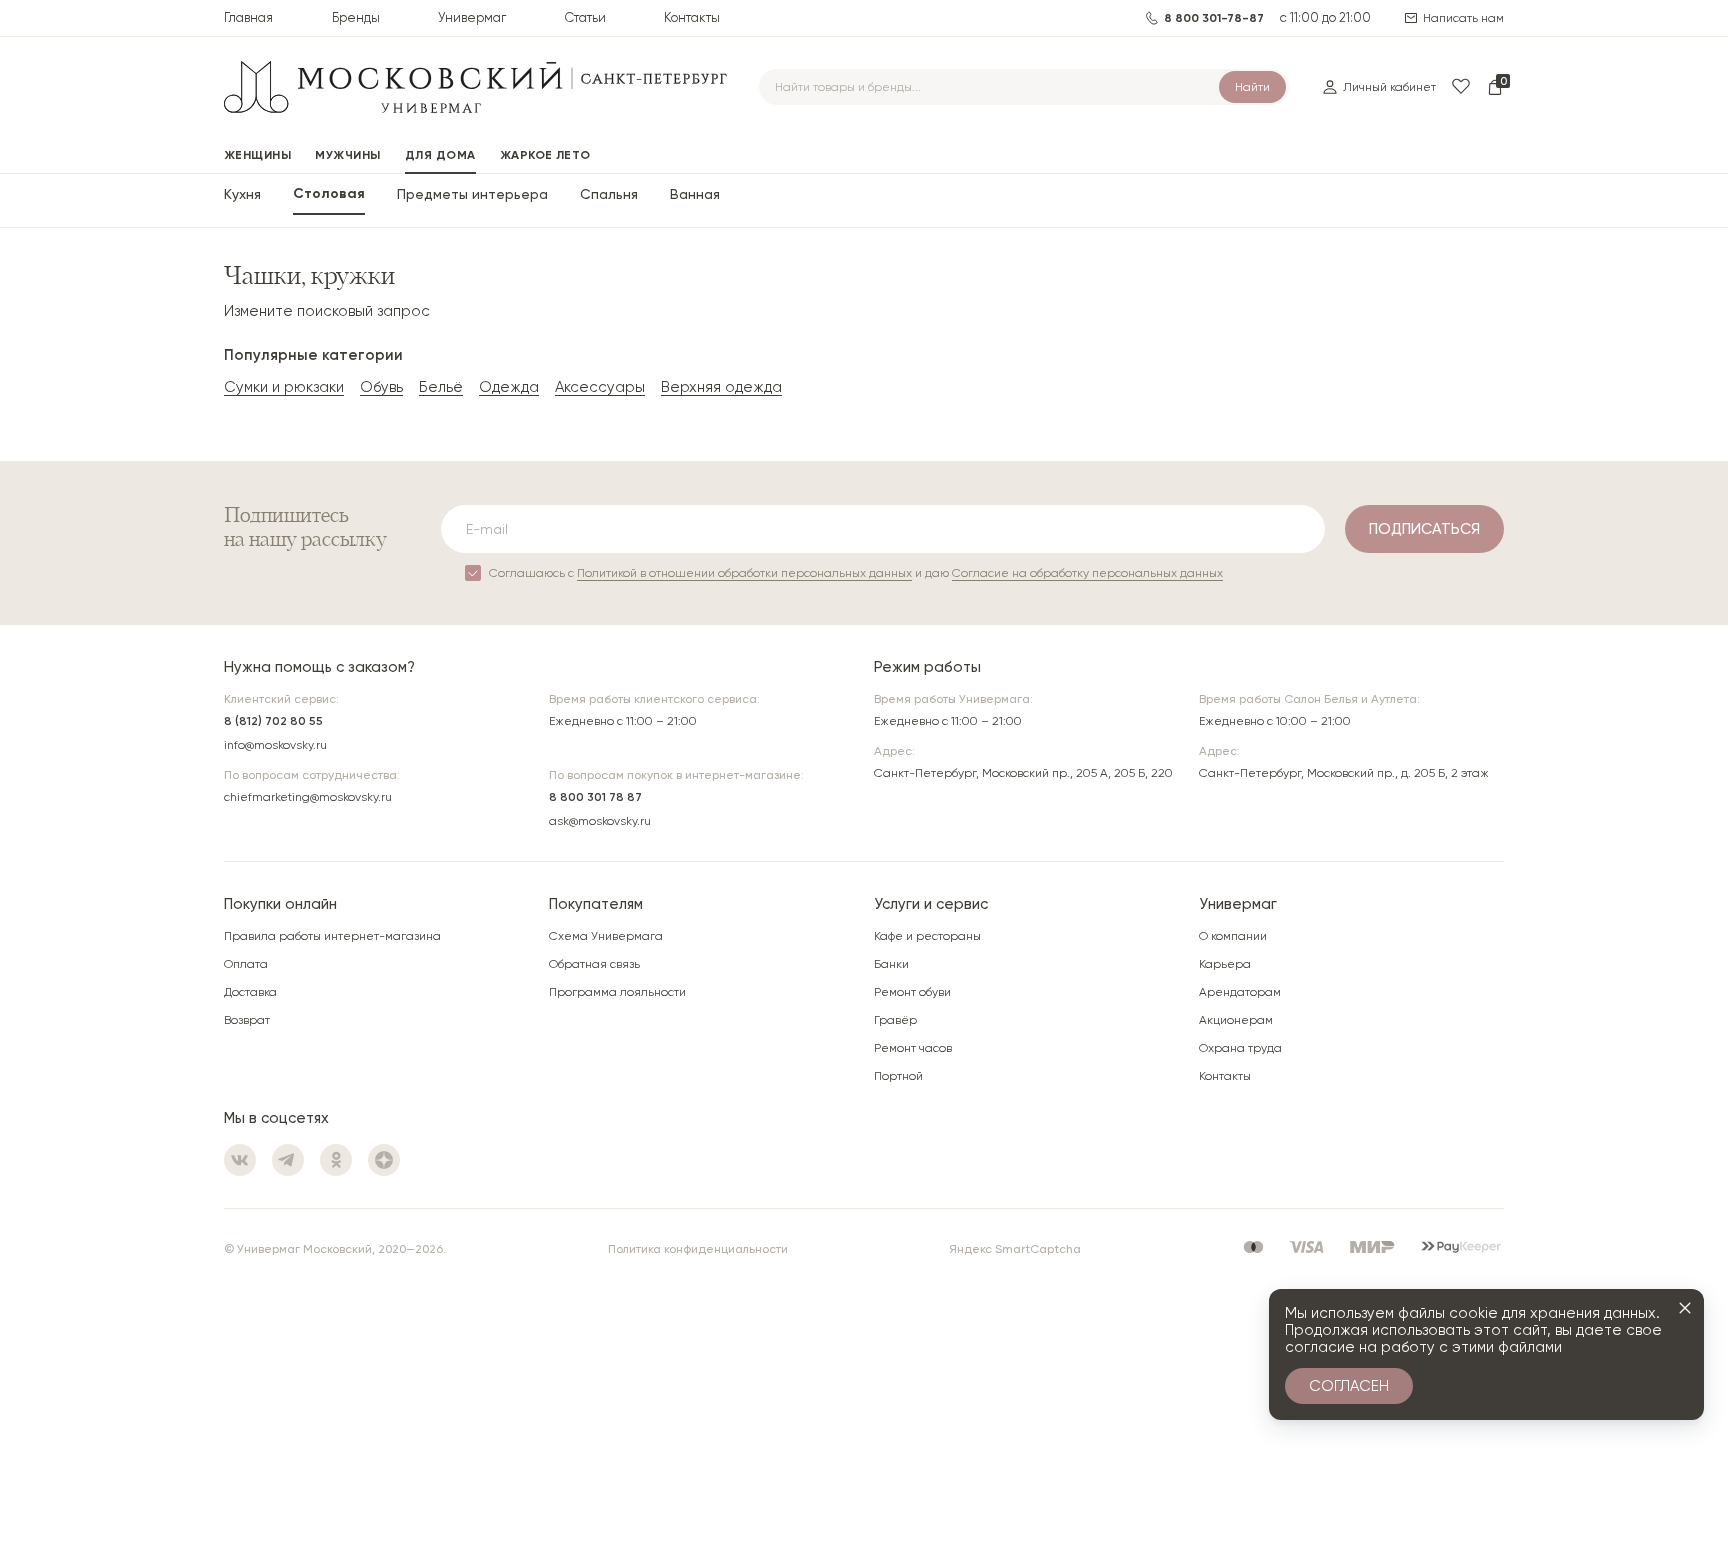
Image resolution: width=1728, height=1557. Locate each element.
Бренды (356, 17)
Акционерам (1236, 1020)
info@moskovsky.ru (275, 745)
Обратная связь (594, 964)
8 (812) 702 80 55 (273, 721)
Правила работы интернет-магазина (332, 936)
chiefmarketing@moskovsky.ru (308, 797)
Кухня (242, 194)
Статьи (585, 17)
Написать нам (1463, 18)
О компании (1233, 936)
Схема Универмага (606, 936)
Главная (248, 17)
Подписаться (1424, 529)
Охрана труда (1240, 1048)
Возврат (247, 1020)
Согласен (1349, 1386)
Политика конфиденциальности (698, 1249)
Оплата (246, 964)
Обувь (381, 387)
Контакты (692, 17)
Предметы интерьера (472, 194)
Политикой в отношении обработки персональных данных (744, 573)
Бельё (441, 387)
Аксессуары (600, 387)
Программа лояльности (617, 992)
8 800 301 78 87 (595, 797)
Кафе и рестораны (927, 936)
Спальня (609, 194)
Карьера (1225, 964)
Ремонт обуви (912, 992)
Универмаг (472, 17)
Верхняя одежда (721, 387)
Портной (898, 1076)
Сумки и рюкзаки (284, 387)
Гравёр (895, 1020)
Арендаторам (1240, 992)
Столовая (329, 194)
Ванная (695, 194)
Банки (891, 964)
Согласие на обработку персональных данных (1087, 573)
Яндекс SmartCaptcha (1015, 1249)
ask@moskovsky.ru (600, 821)
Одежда (509, 387)
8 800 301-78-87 (1214, 18)
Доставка (250, 992)
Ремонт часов (913, 1048)
